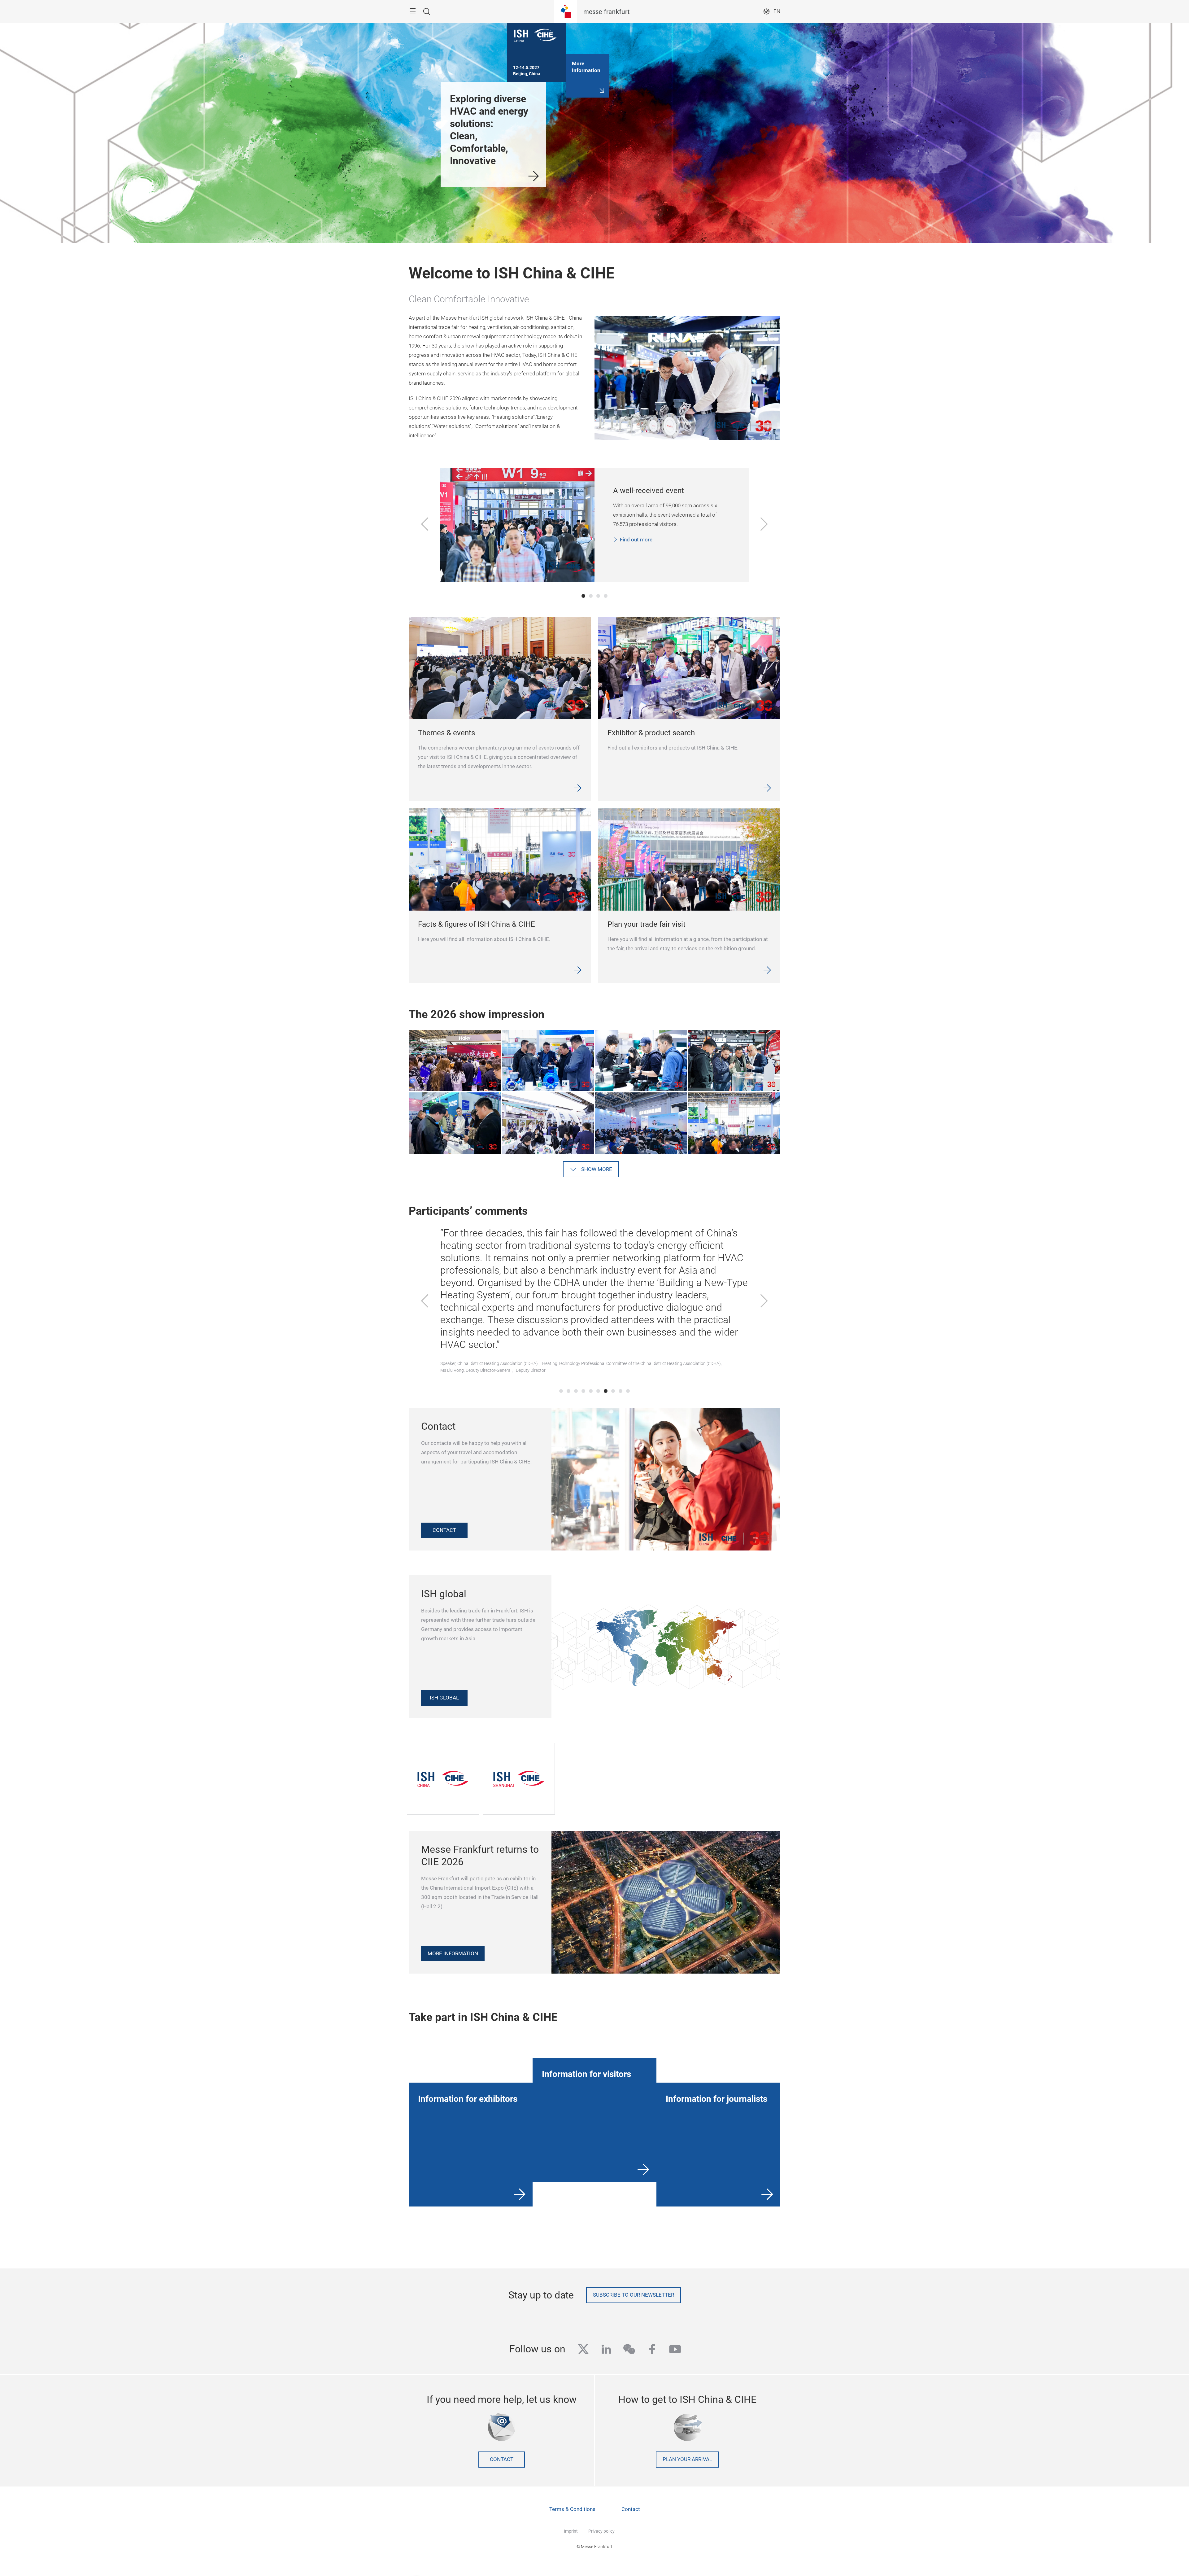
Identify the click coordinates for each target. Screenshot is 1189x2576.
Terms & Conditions (572, 2509)
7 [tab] (606, 1391)
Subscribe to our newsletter (634, 2295)
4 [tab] (606, 596)
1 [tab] (583, 596)
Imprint (571, 2531)
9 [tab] (621, 1391)
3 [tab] (598, 596)
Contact (502, 2459)
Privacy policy (601, 2531)
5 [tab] (591, 1391)
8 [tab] (613, 1391)
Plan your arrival (687, 2459)
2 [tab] (591, 596)
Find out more (636, 540)
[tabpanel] (595, 525)
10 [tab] (628, 1391)
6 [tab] (598, 1391)
